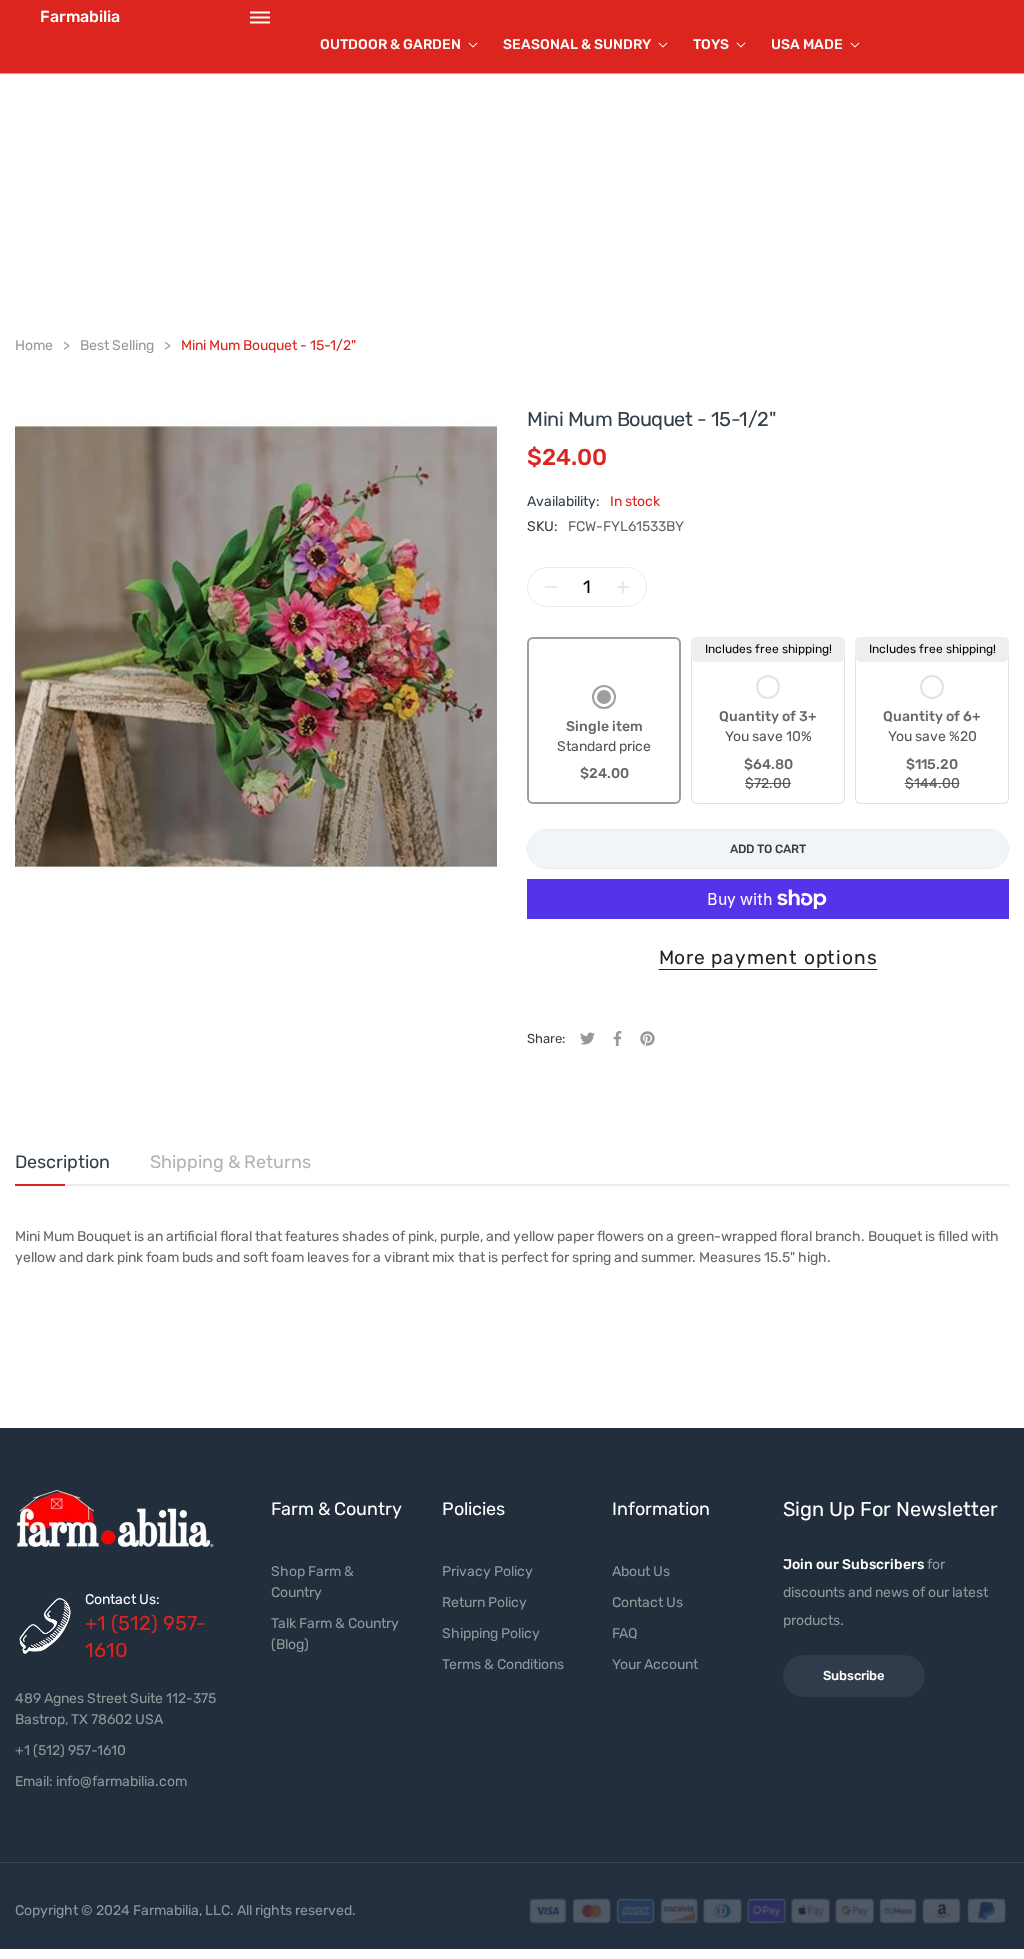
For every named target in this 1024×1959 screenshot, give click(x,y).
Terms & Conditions (503, 1664)
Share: (546, 1038)
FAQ (624, 1633)
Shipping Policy (491, 1633)
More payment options (768, 957)
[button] (604, 735)
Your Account (655, 1664)
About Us (641, 1571)
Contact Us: (122, 1599)
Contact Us (647, 1602)
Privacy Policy (487, 1571)
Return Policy (484, 1602)
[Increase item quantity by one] (623, 587)
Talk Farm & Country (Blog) (335, 1634)
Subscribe (854, 1675)
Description (62, 1162)
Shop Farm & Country (312, 1582)
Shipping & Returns (230, 1162)
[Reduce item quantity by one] (551, 587)
